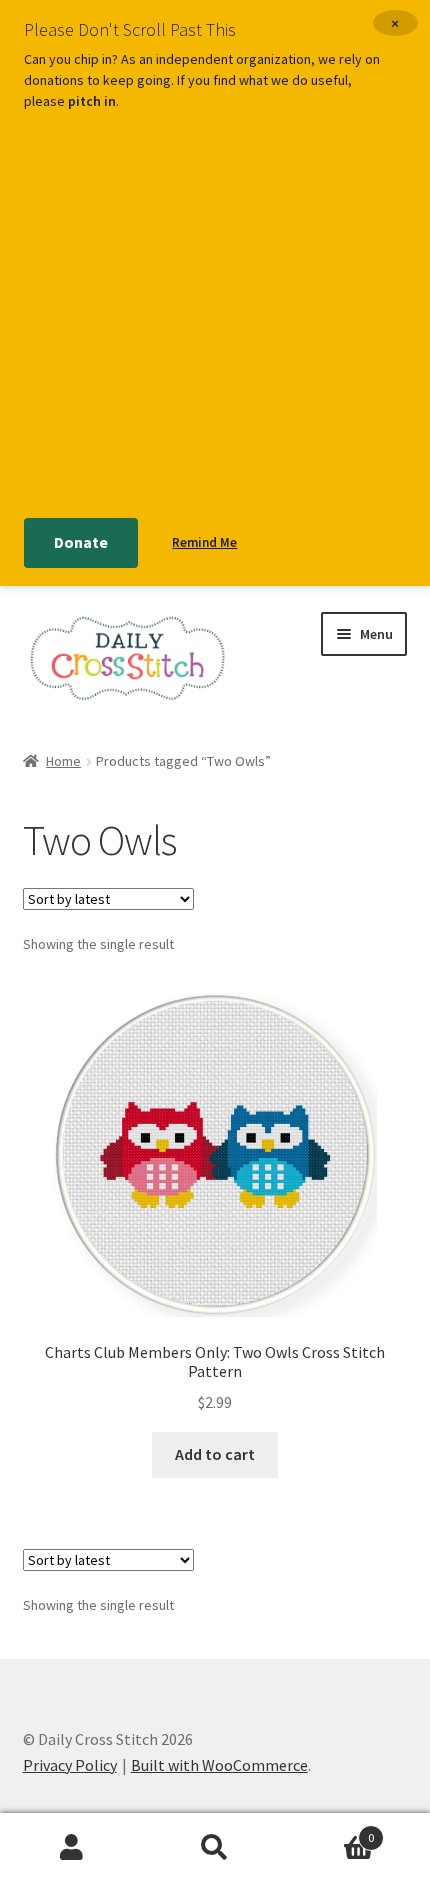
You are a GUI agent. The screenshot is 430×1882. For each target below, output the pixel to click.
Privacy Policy (70, 1765)
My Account (71, 1848)
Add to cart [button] (215, 1454)
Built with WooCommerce (219, 1765)
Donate (81, 542)
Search (214, 1848)
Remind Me (204, 542)
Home (63, 761)
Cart (331, 1830)
